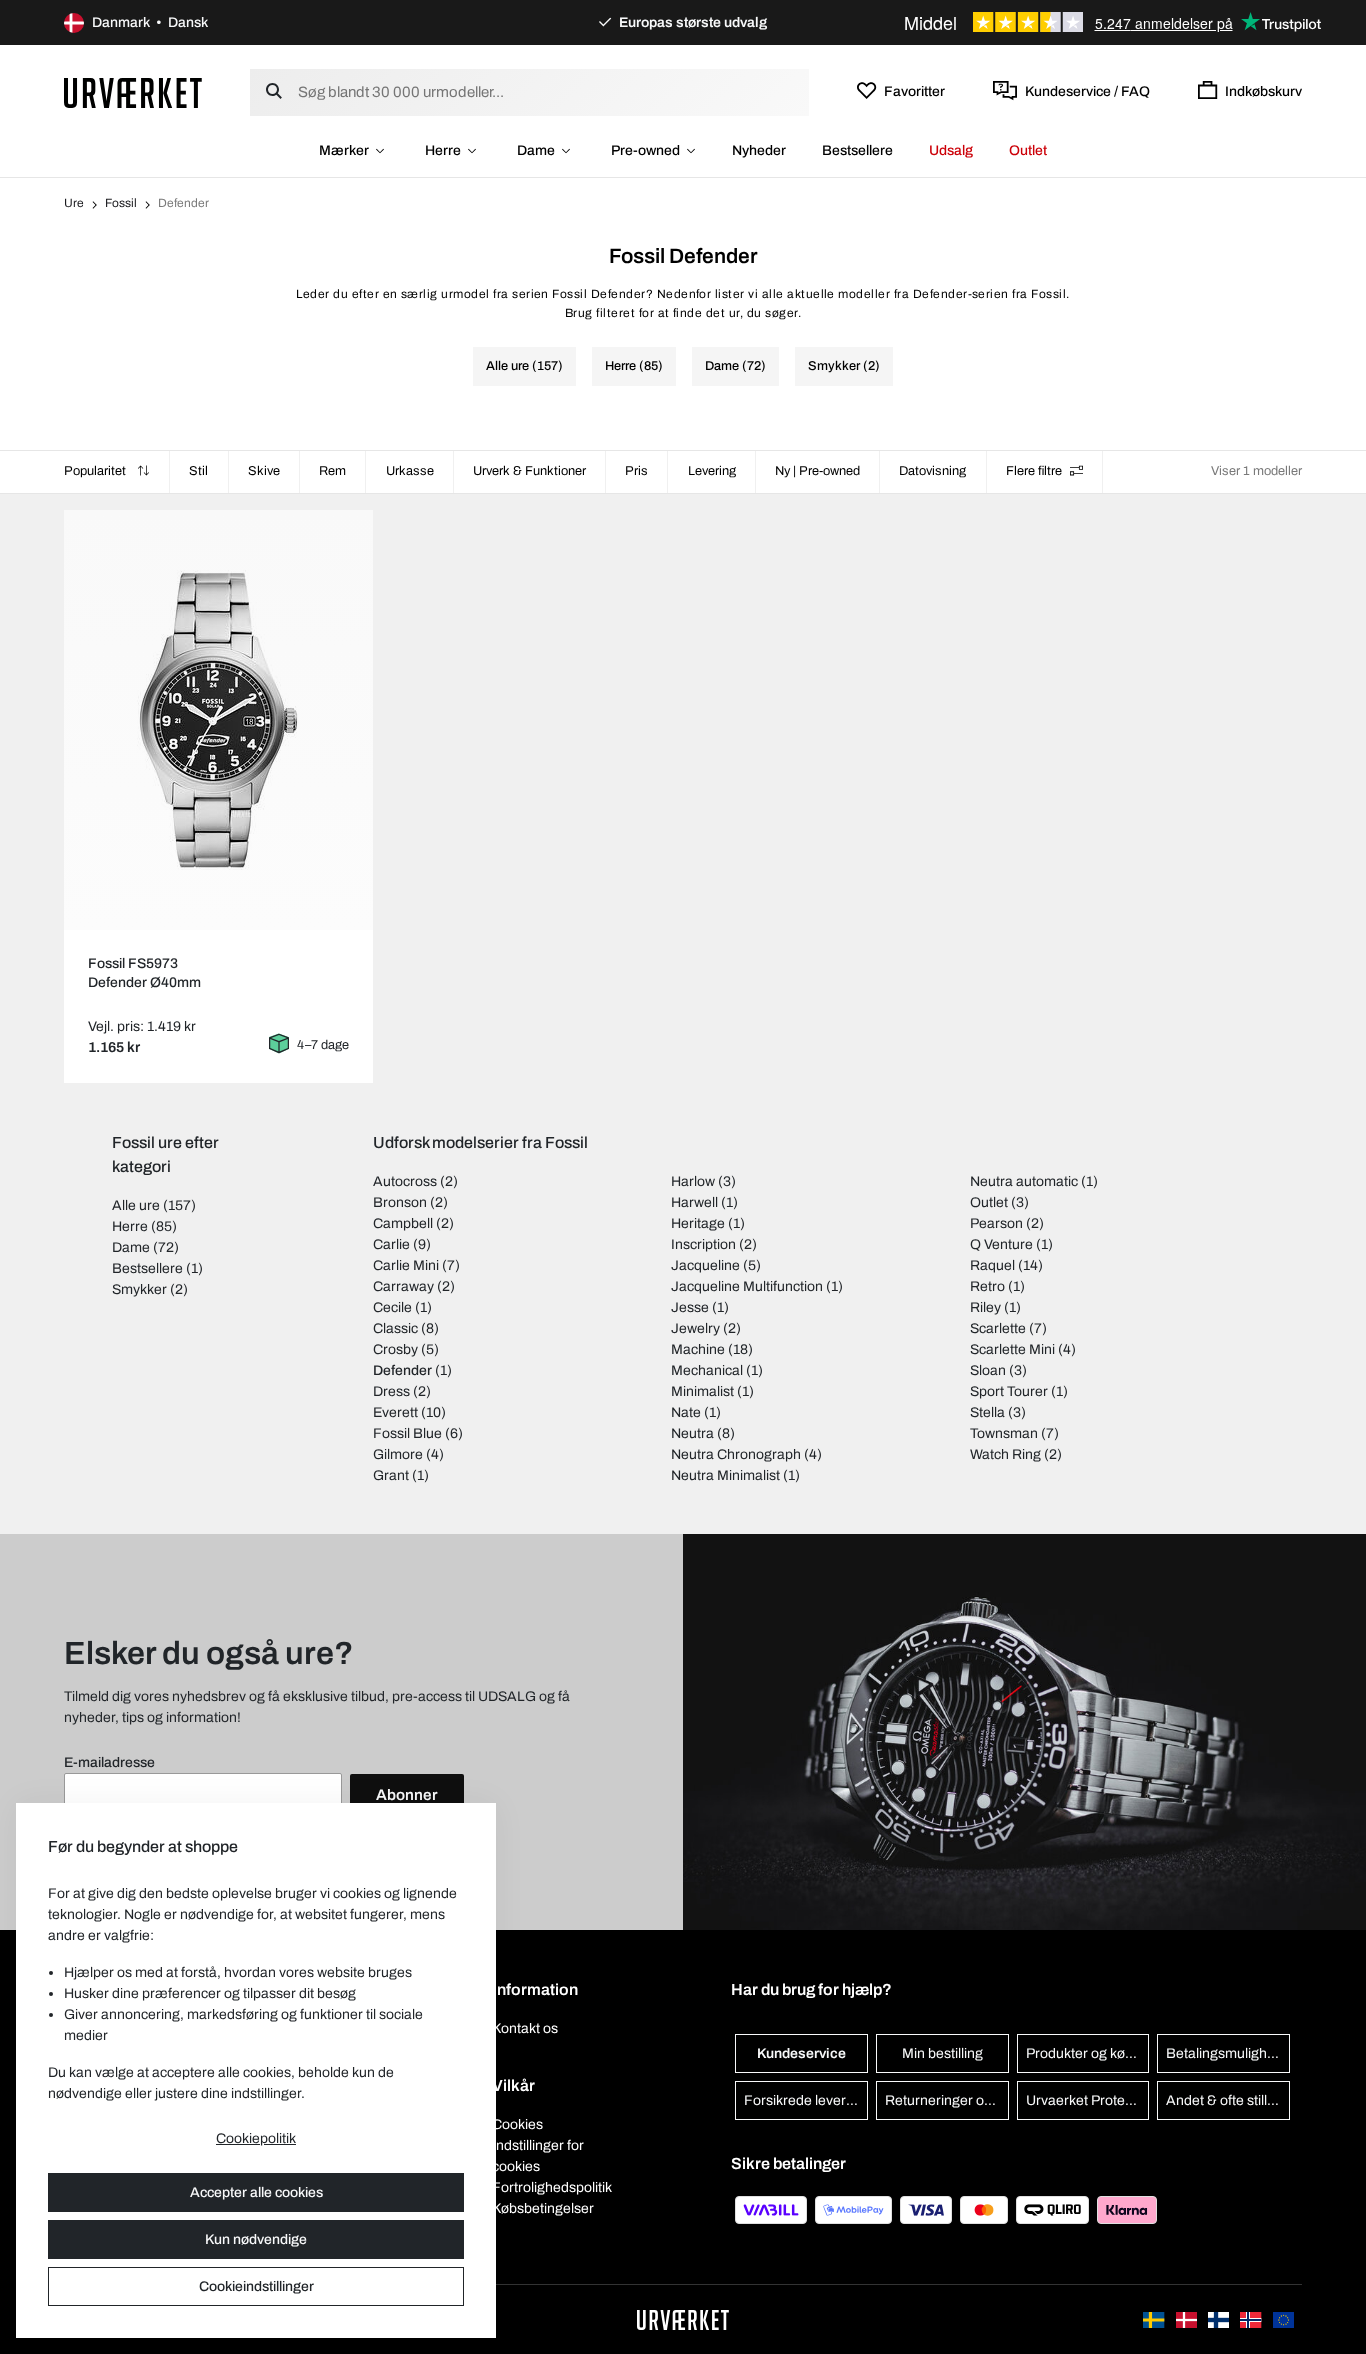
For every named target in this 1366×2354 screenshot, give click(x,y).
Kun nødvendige (256, 2239)
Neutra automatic (1024, 1181)
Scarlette (998, 1328)
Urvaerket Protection (1088, 2100)
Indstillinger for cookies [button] (538, 2156)
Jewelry (695, 1328)
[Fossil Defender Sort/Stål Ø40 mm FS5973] (218, 720)
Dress (391, 1391)
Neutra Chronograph (736, 1454)
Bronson (400, 1202)
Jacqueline (705, 1265)
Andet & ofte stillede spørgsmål (1228, 2100)
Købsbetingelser (543, 2208)
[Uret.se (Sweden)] (1155, 2319)
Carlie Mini (406, 1265)
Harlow (693, 1181)
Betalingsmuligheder (1228, 2053)
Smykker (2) (844, 366)
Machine (698, 1349)
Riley (985, 1307)
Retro (987, 1286)
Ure (74, 203)
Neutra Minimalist (725, 1475)
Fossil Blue (407, 1433)
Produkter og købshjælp (1088, 2053)
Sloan (988, 1370)
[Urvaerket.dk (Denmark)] (1188, 2319)
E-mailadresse (109, 1762)
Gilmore (398, 1454)
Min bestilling (942, 2053)
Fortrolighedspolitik (552, 2187)
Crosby (395, 1349)
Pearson (996, 1223)
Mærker (344, 150)
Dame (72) (735, 366)
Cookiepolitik (256, 2138)
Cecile (392, 1307)
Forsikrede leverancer (806, 2100)
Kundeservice (801, 2053)
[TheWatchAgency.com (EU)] (1283, 2319)
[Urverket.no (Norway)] (1252, 2319)
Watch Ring (1005, 1454)
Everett (395, 1412)
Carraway (403, 1286)
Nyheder (759, 150)
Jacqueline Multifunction (747, 1286)
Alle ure (136, 1205)
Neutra (692, 1433)
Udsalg (951, 150)
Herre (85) (634, 366)
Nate (686, 1412)
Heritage (698, 1223)
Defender (402, 1370)
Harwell (694, 1202)
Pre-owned (645, 150)
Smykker (139, 1289)
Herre (443, 150)
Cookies (517, 2124)
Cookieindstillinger (256, 2286)
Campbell (403, 1223)
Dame (536, 150)
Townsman (1004, 1433)
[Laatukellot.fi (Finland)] (1220, 2319)
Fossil (121, 203)
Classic (395, 1328)
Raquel (992, 1265)
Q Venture (1001, 1244)
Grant (391, 1475)
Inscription (703, 1244)
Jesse (690, 1307)
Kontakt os (525, 2028)
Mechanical (707, 1370)
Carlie (391, 1244)
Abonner (407, 1795)
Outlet (1028, 150)
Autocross (405, 1181)
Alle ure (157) (524, 366)
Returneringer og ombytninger (947, 2100)
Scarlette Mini (1012, 1349)
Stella (987, 1412)
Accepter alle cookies (256, 2192)
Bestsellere (857, 150)
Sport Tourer (1009, 1391)
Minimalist (702, 1391)
